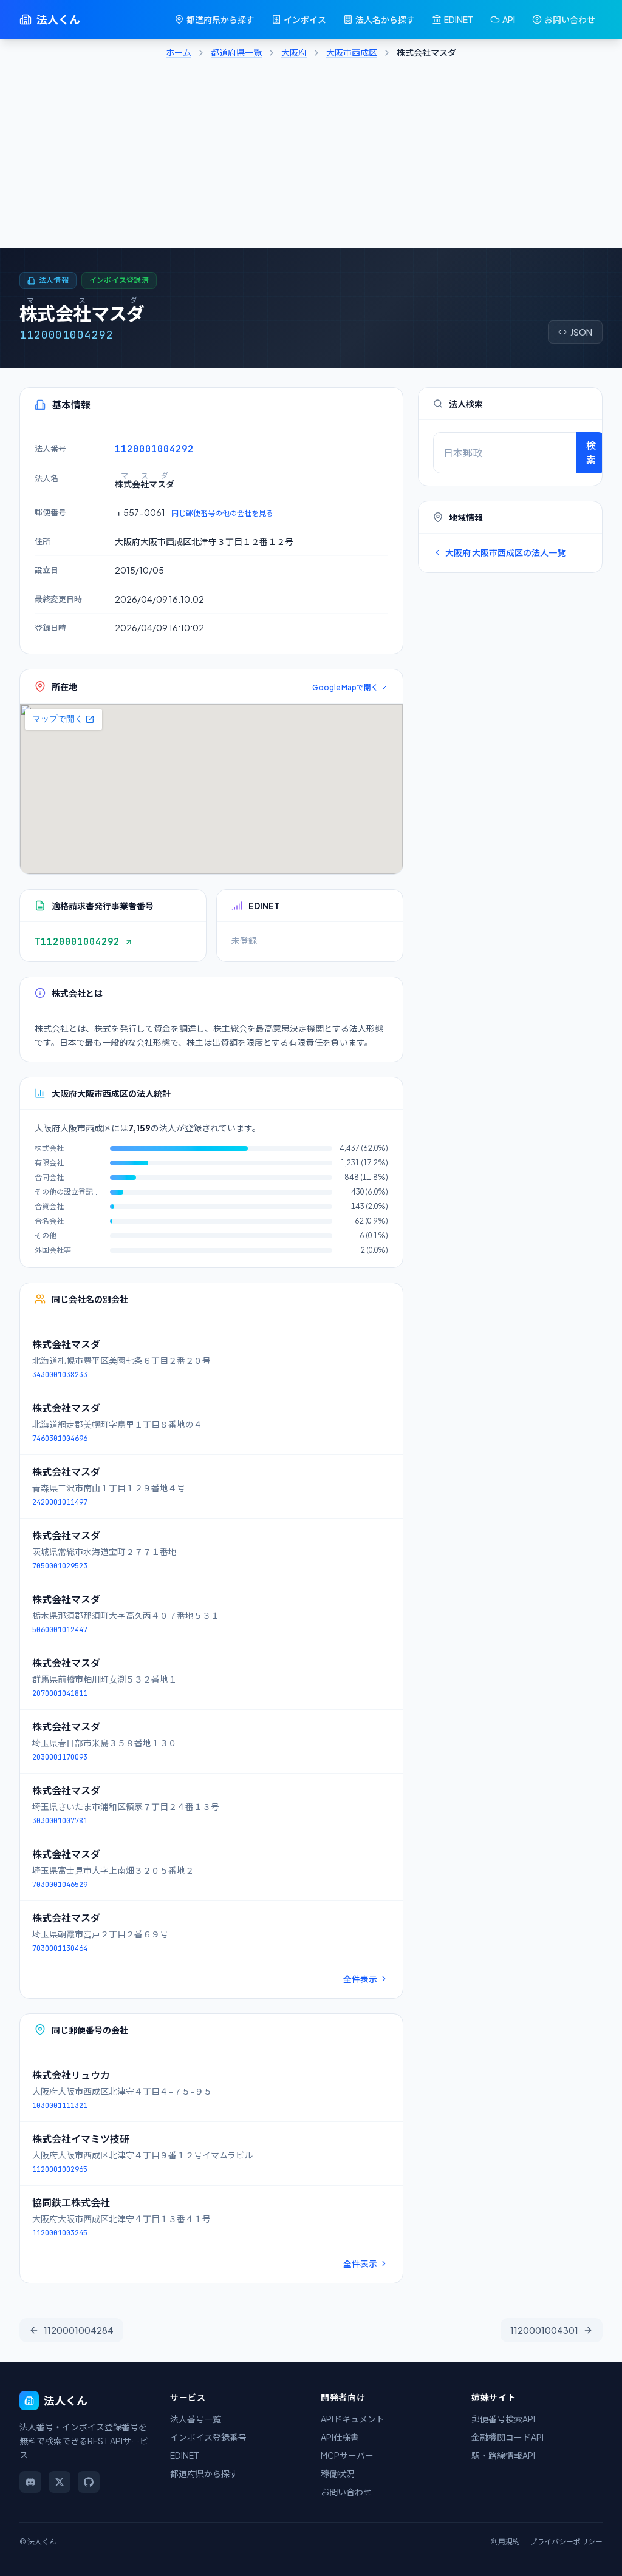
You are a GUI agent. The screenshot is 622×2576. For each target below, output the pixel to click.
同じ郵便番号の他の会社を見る (222, 513)
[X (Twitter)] (60, 2482)
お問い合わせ (570, 19)
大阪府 (294, 52)
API (509, 19)
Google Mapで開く (345, 687)
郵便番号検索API (503, 2419)
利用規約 (505, 2542)
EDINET (459, 19)
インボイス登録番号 (208, 2437)
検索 (591, 452)
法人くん (58, 19)
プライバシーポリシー (566, 2542)
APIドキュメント (353, 2419)
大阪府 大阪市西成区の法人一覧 (505, 552)
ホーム (179, 52)
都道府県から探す (220, 19)
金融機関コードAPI (508, 2437)
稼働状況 (338, 2473)
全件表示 (360, 1979)
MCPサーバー (347, 2455)
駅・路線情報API (503, 2455)
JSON (581, 332)
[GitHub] (89, 2482)
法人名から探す (385, 19)
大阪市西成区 (352, 52)
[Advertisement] (311, 157)
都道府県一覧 (236, 52)
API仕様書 (340, 2437)
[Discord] (30, 2482)
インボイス (305, 19)
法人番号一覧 (196, 2419)
